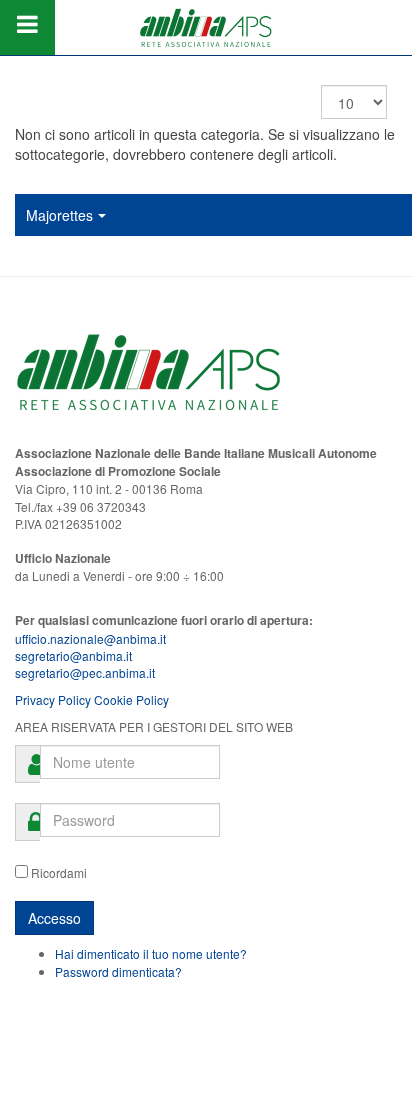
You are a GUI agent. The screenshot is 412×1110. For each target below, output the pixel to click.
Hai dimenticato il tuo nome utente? (151, 953)
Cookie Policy (131, 699)
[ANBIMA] (206, 27)
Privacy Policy (53, 699)
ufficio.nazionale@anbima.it (90, 638)
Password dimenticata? (118, 971)
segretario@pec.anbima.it (85, 672)
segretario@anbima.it (73, 655)
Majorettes (59, 215)
